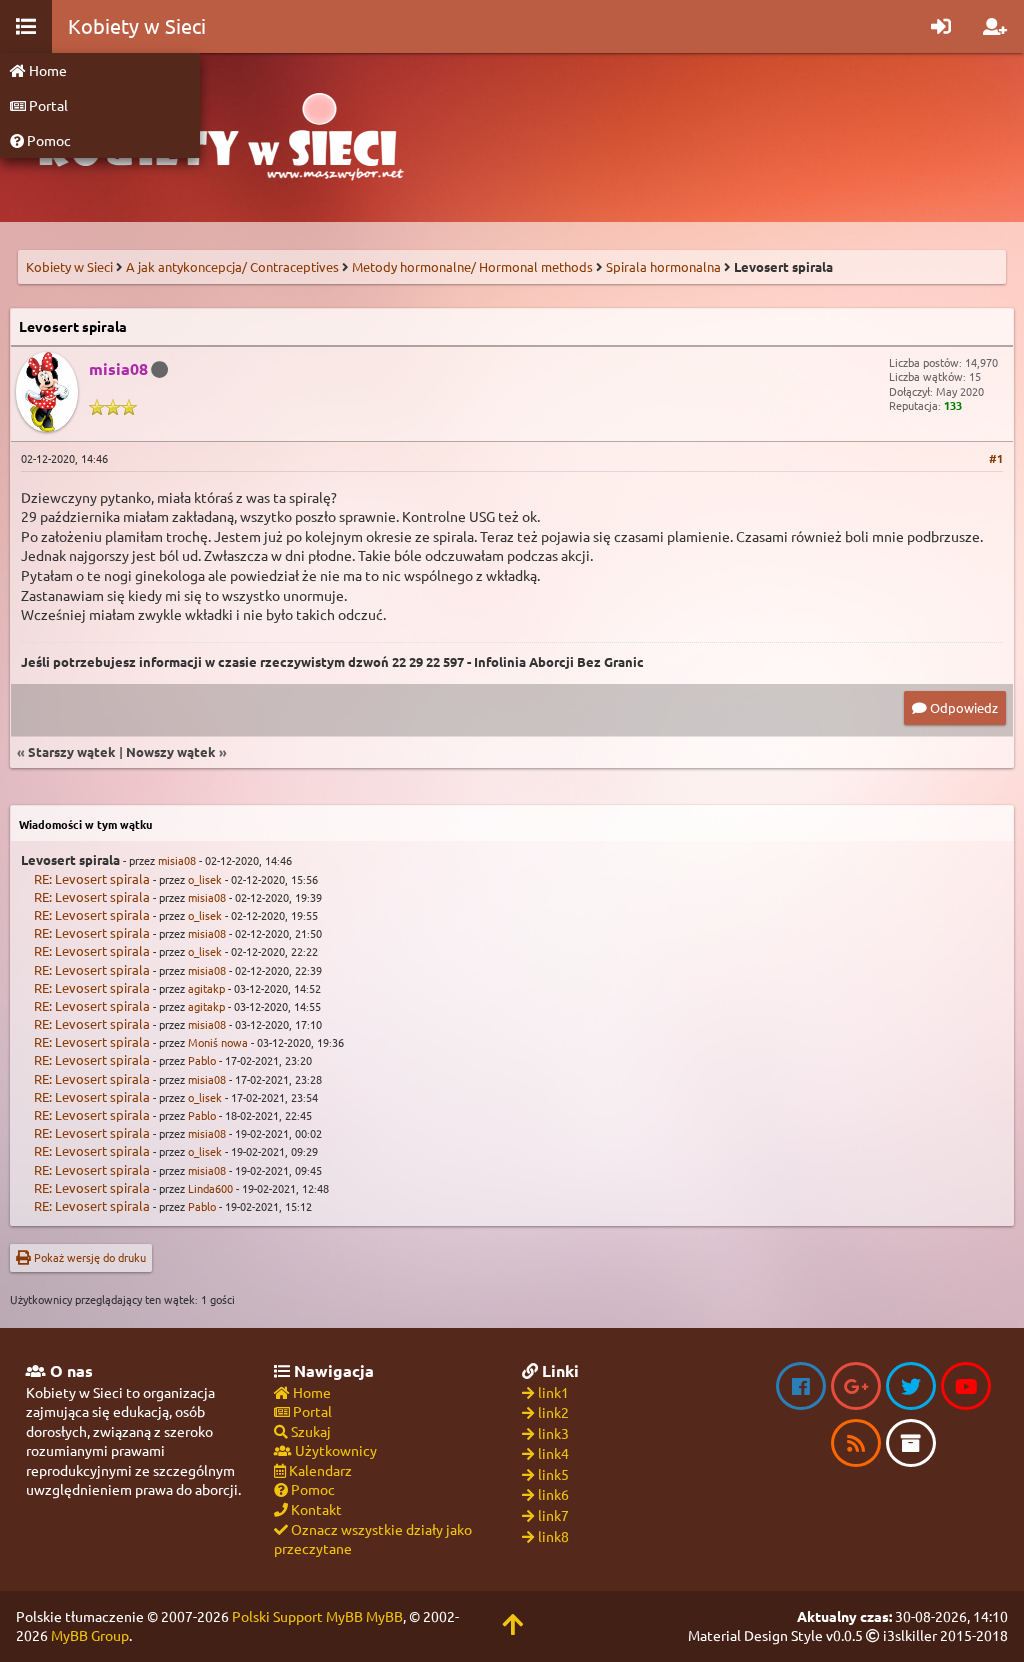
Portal (47, 105)
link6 (553, 1494)
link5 (553, 1474)
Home (46, 70)
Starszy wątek (72, 751)
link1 (553, 1392)
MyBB (384, 1616)
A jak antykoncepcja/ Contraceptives (232, 266)
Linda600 (210, 1188)
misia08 (177, 860)
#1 (996, 458)
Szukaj (309, 1431)
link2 (553, 1412)
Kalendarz (319, 1470)
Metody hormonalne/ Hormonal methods (472, 266)
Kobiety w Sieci (69, 266)
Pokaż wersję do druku (88, 1257)
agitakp (206, 988)
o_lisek (205, 879)
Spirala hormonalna (663, 266)
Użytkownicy (334, 1450)
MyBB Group (90, 1635)
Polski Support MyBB (297, 1616)
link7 (553, 1515)
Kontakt (315, 1509)
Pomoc (47, 140)
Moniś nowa (218, 1042)
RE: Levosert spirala (92, 878)
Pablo (202, 1060)
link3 (553, 1433)
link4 (553, 1453)
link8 (553, 1536)
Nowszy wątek (171, 751)
